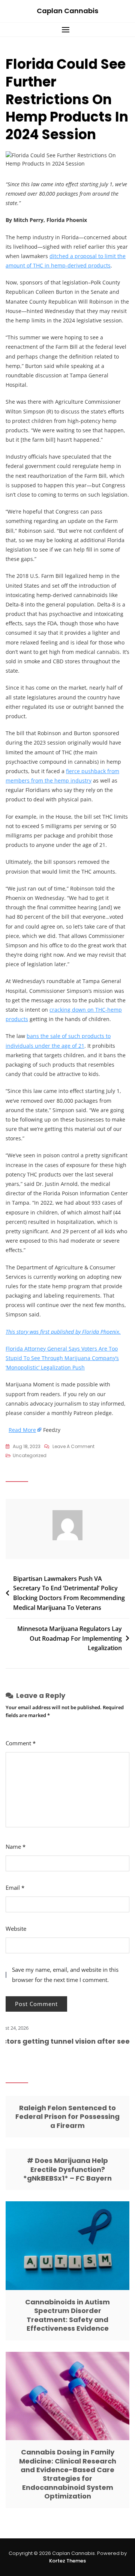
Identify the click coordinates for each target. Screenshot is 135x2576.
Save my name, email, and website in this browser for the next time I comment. (65, 1975)
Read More (22, 1430)
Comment (21, 1743)
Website (16, 1929)
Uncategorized (30, 1455)
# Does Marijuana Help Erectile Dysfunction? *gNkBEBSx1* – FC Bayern (67, 2169)
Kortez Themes (67, 2561)
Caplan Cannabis (67, 11)
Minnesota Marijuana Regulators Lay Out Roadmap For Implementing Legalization (70, 1638)
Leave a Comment (73, 1447)
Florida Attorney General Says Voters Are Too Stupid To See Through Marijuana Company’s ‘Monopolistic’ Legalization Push (62, 1358)
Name (16, 1847)
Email (15, 1888)
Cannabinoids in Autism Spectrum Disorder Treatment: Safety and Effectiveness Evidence (67, 2315)
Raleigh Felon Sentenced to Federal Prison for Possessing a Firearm (67, 2117)
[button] (67, 30)
